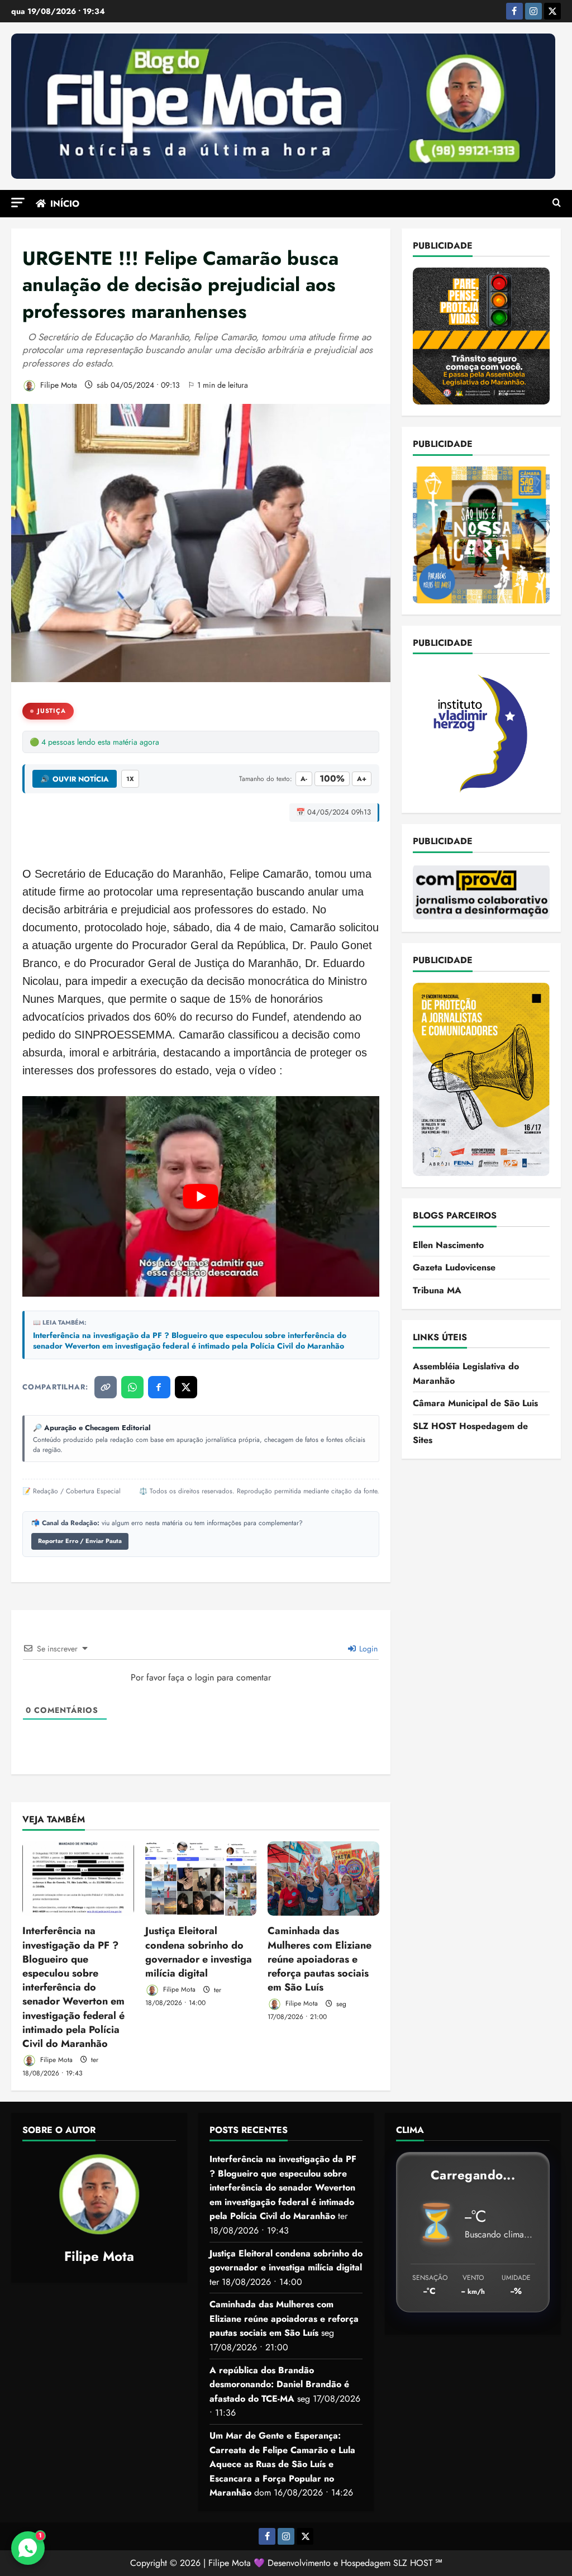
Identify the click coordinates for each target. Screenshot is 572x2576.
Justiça (52, 711)
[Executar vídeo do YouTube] (201, 1196)
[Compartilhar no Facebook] (159, 1387)
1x (130, 779)
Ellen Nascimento (448, 1245)
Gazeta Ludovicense (454, 1267)
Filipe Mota (58, 385)
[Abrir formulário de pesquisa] (557, 203)
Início (65, 204)
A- (304, 779)
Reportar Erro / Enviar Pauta (80, 1541)
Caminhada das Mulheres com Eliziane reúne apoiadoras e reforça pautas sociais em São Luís (320, 1959)
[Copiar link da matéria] (106, 1387)
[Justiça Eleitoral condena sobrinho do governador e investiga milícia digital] (201, 1879)
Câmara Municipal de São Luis (475, 1403)
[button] (18, 203)
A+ (362, 779)
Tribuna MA (437, 1290)
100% (332, 778)
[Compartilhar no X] (186, 1387)
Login (367, 1649)
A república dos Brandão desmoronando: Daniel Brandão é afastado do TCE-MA (279, 2384)
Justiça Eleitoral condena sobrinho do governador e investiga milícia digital (199, 1952)
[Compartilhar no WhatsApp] (132, 1387)
